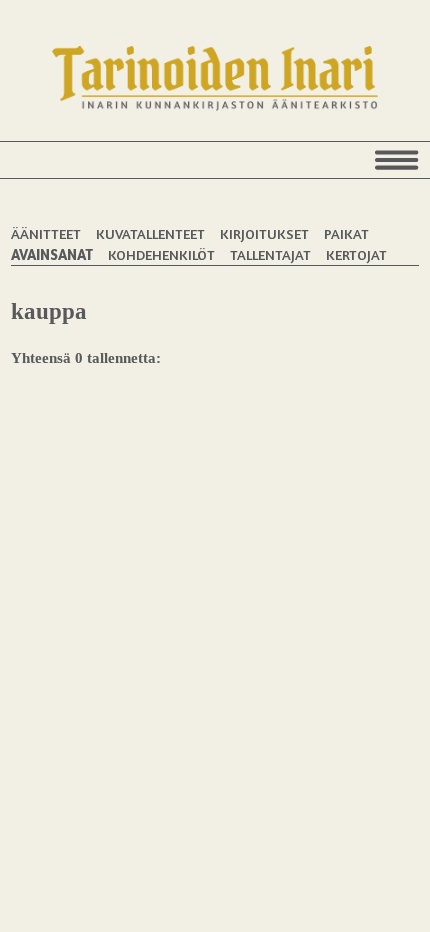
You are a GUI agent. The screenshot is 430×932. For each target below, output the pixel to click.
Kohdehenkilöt (161, 254)
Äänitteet (46, 233)
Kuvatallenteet (150, 233)
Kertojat (356, 254)
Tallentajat (270, 254)
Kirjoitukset (264, 233)
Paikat (346, 233)
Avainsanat (52, 254)
